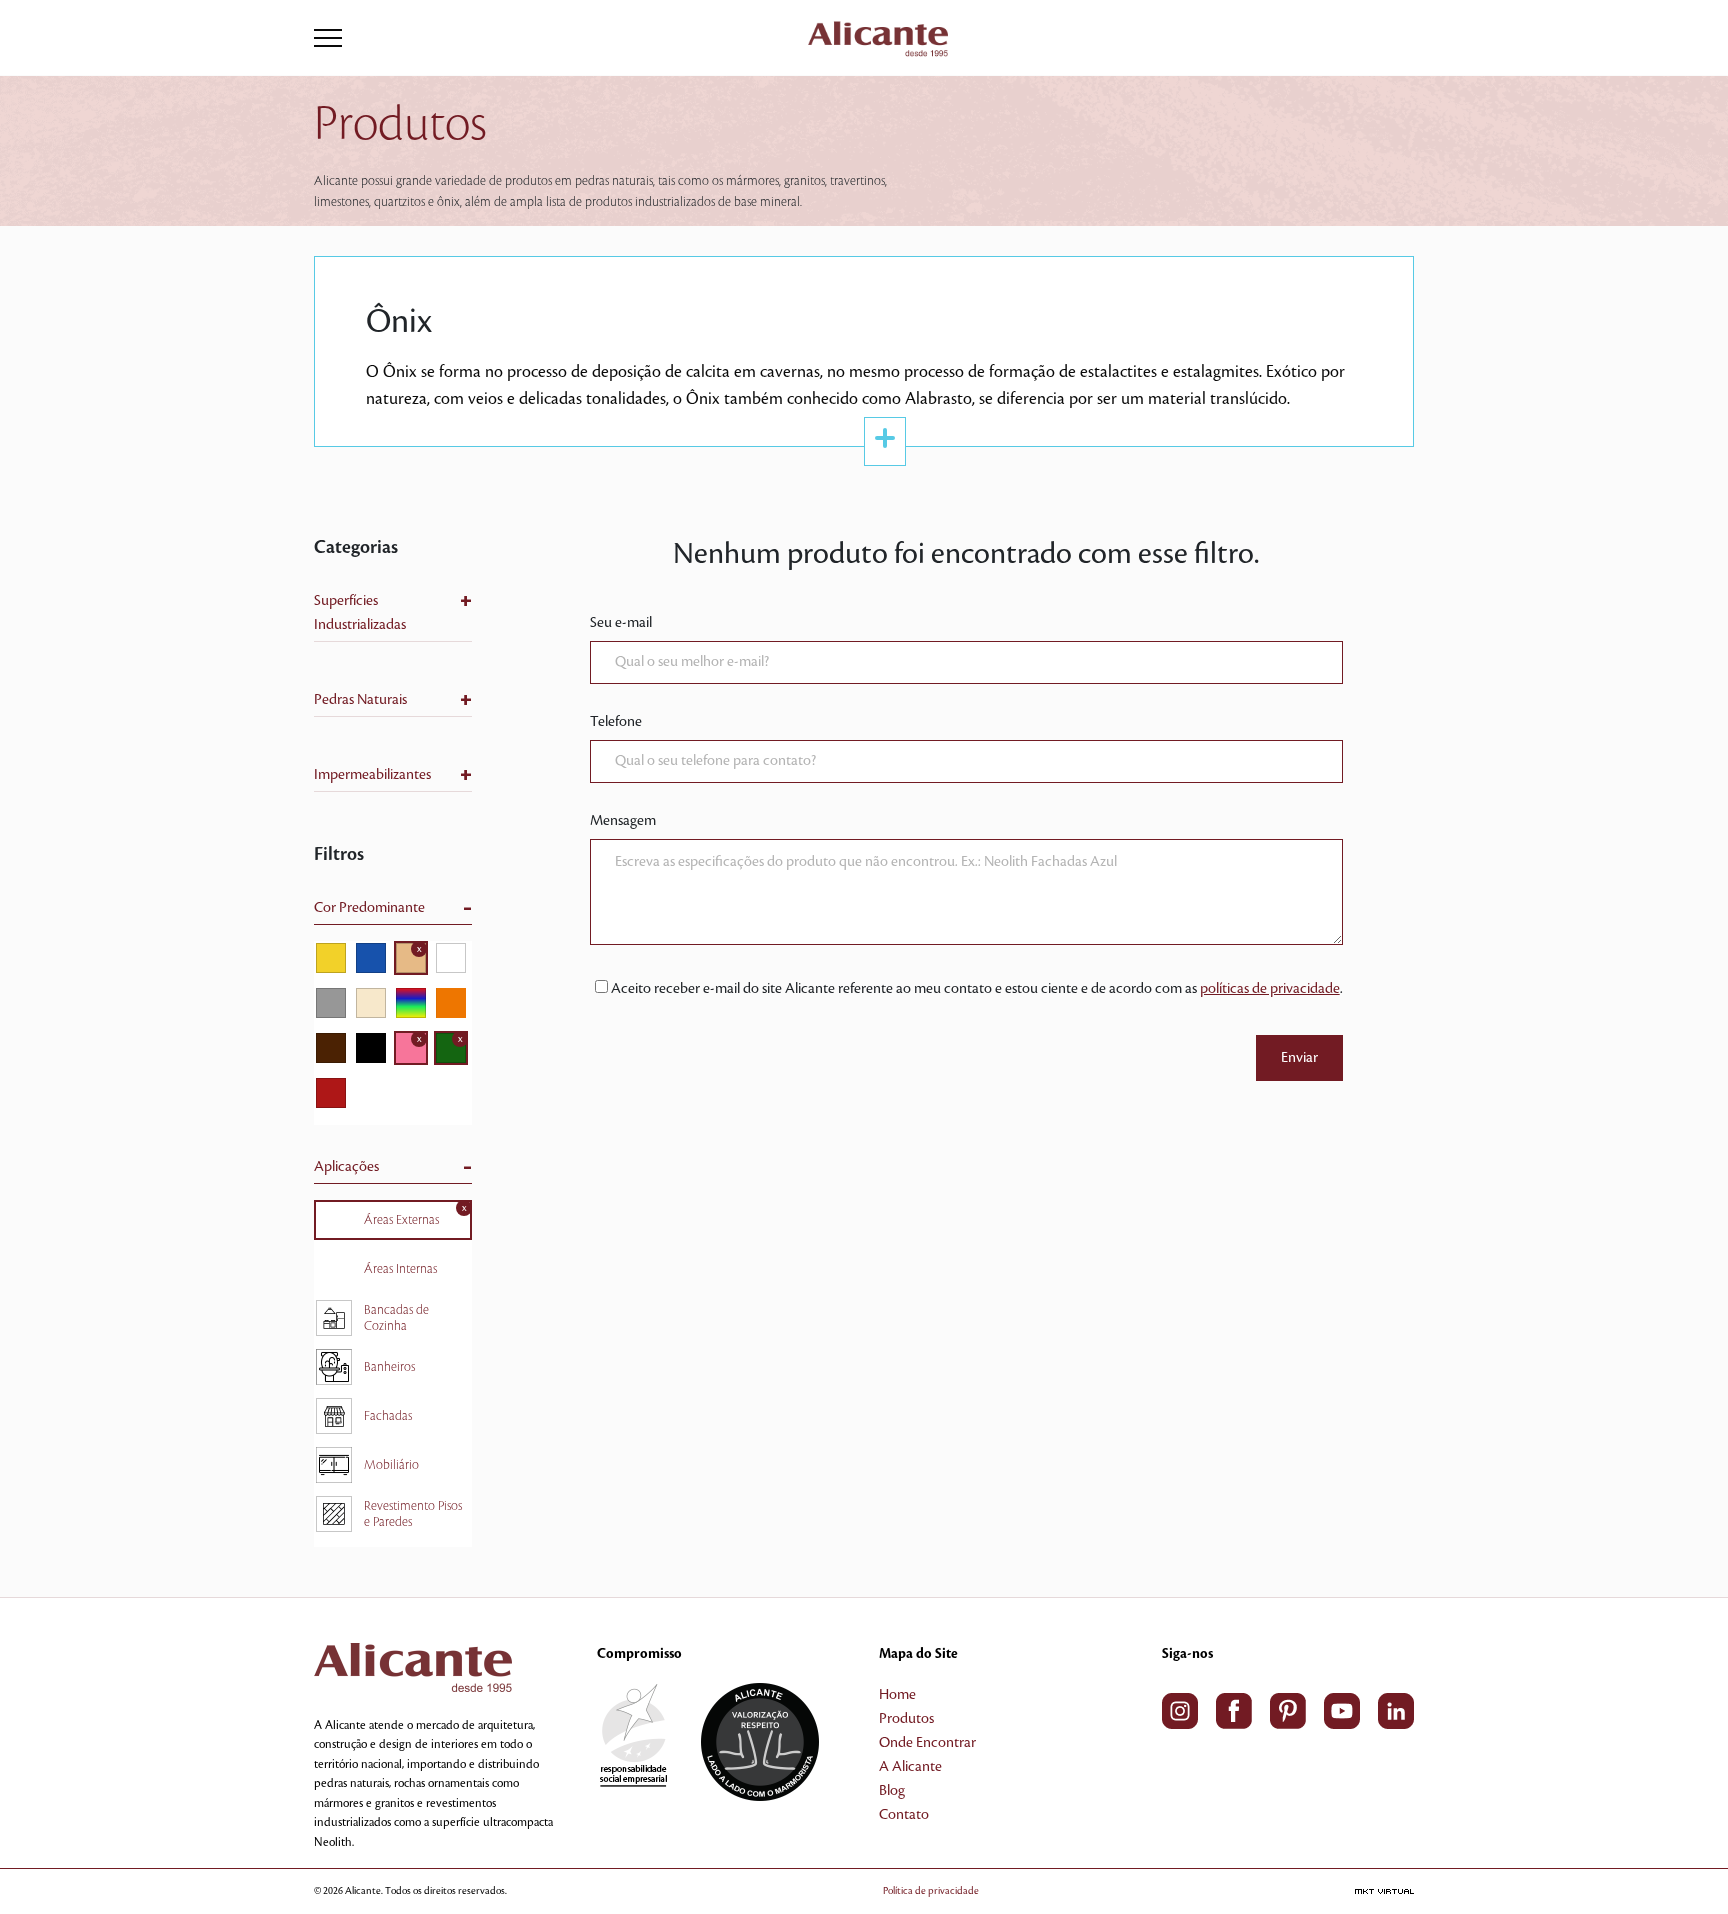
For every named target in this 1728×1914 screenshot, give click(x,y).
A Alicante (910, 1767)
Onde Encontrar (927, 1743)
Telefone (616, 722)
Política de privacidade (931, 1890)
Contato (904, 1815)
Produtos (906, 1719)
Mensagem (623, 821)
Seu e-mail (621, 623)
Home (897, 1695)
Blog (892, 1791)
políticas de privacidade (1270, 989)
